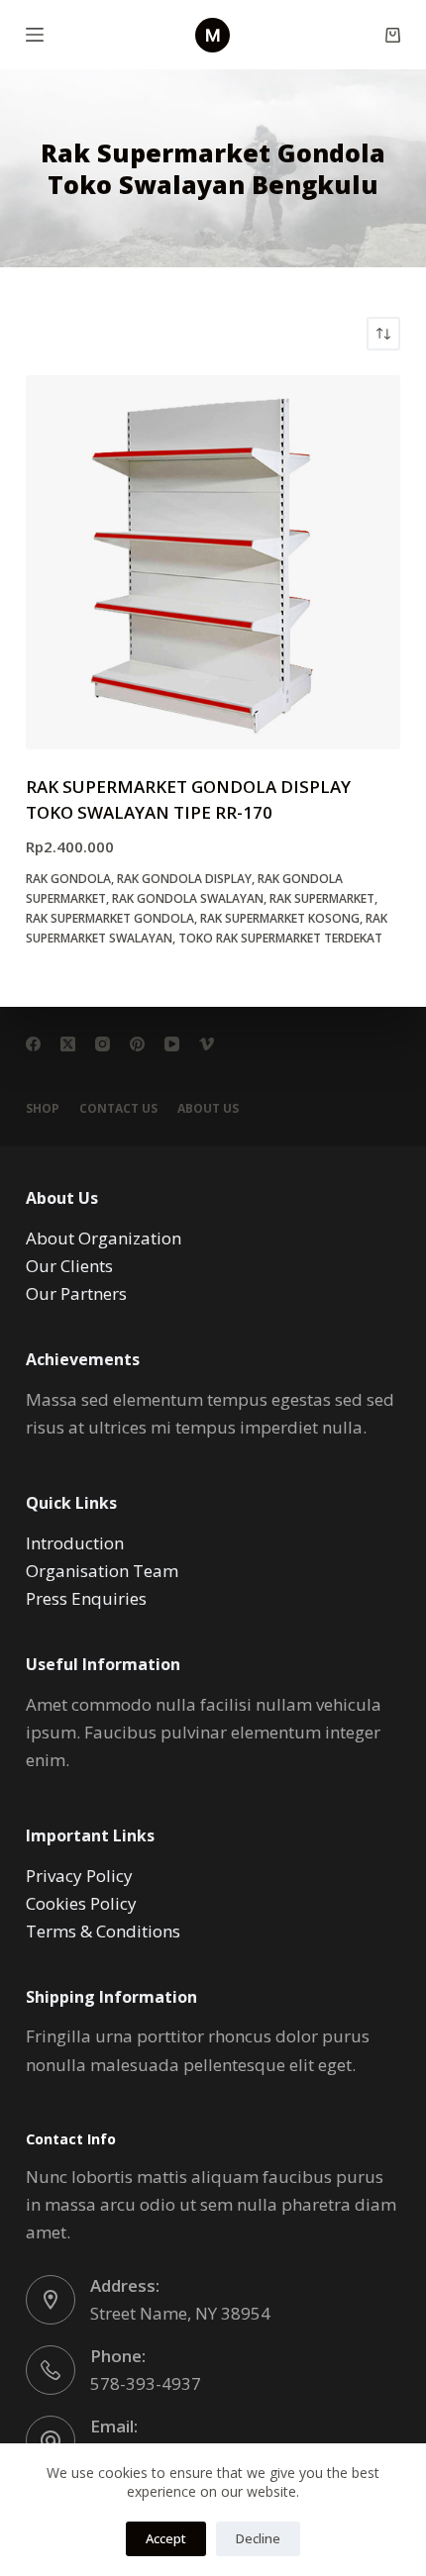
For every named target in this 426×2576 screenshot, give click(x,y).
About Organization (104, 1238)
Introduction (75, 1543)
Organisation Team (102, 1571)
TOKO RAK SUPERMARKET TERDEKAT (280, 938)
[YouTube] (172, 1044)
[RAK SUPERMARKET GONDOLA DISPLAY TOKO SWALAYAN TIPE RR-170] (213, 562)
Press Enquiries (86, 1598)
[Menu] (35, 35)
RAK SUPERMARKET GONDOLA (110, 918)
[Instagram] (103, 1044)
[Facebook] (33, 1044)
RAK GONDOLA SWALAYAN (188, 898)
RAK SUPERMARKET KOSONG (280, 918)
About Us (208, 1109)
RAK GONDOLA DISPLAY (184, 879)
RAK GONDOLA (68, 879)
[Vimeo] (207, 1044)
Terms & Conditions (103, 1931)
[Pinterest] (137, 1044)
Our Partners (76, 1293)
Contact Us (118, 1109)
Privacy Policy (79, 1876)
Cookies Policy (81, 1903)
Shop (43, 1109)
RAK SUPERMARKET (322, 898)
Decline (258, 2538)
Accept (166, 2538)
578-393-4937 (146, 2383)
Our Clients (69, 1266)
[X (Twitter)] (68, 1044)
